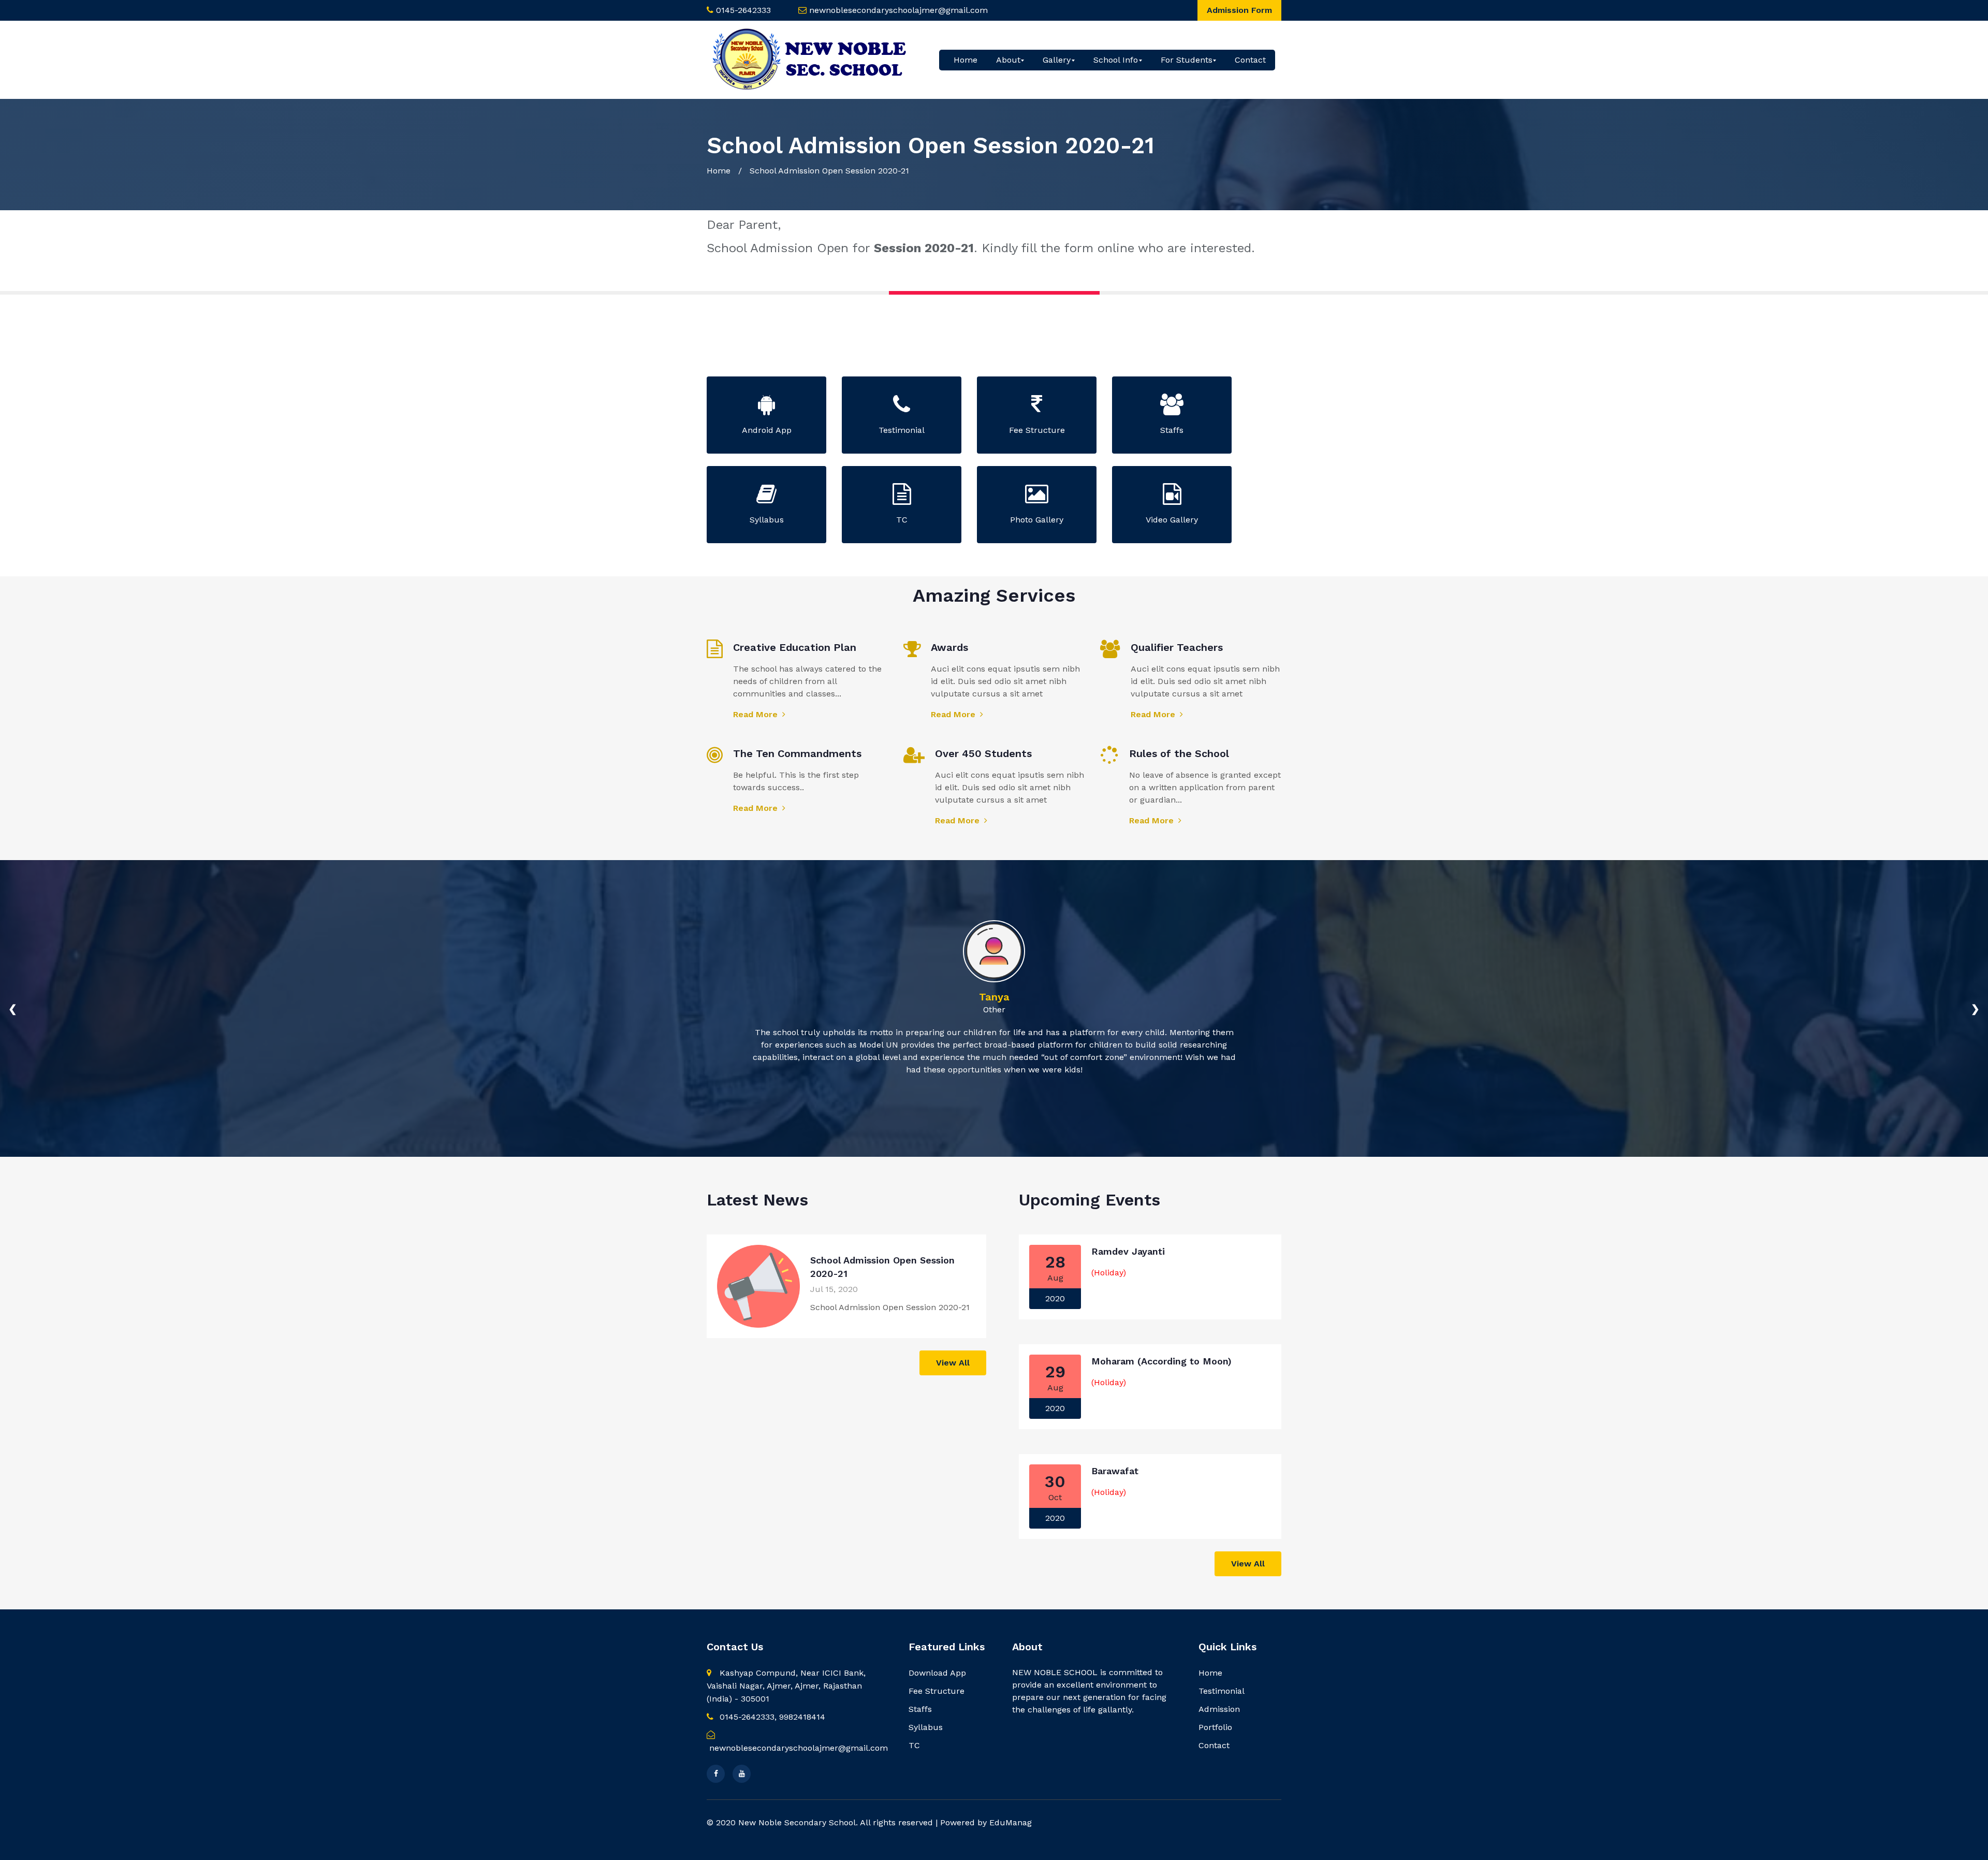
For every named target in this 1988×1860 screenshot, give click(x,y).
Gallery (1057, 60)
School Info (1116, 60)
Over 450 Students (983, 753)
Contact (1250, 60)
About (1008, 60)
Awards (949, 647)
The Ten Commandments (797, 753)
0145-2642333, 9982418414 (771, 1717)
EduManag (1011, 1822)
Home (966, 60)
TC (914, 1745)
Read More (757, 714)
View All (953, 1363)
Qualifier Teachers (1177, 647)
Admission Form (1239, 10)
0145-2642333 (743, 10)
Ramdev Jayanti (1128, 1251)
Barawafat (1115, 1471)
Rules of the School (1179, 753)
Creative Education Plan (795, 647)
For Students (1187, 60)
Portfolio (1215, 1727)
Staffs (920, 1709)
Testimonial (1222, 1691)
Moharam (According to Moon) (1161, 1361)
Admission (1219, 1709)
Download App (937, 1673)
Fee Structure (937, 1691)
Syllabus (926, 1727)
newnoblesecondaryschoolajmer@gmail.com (898, 10)
